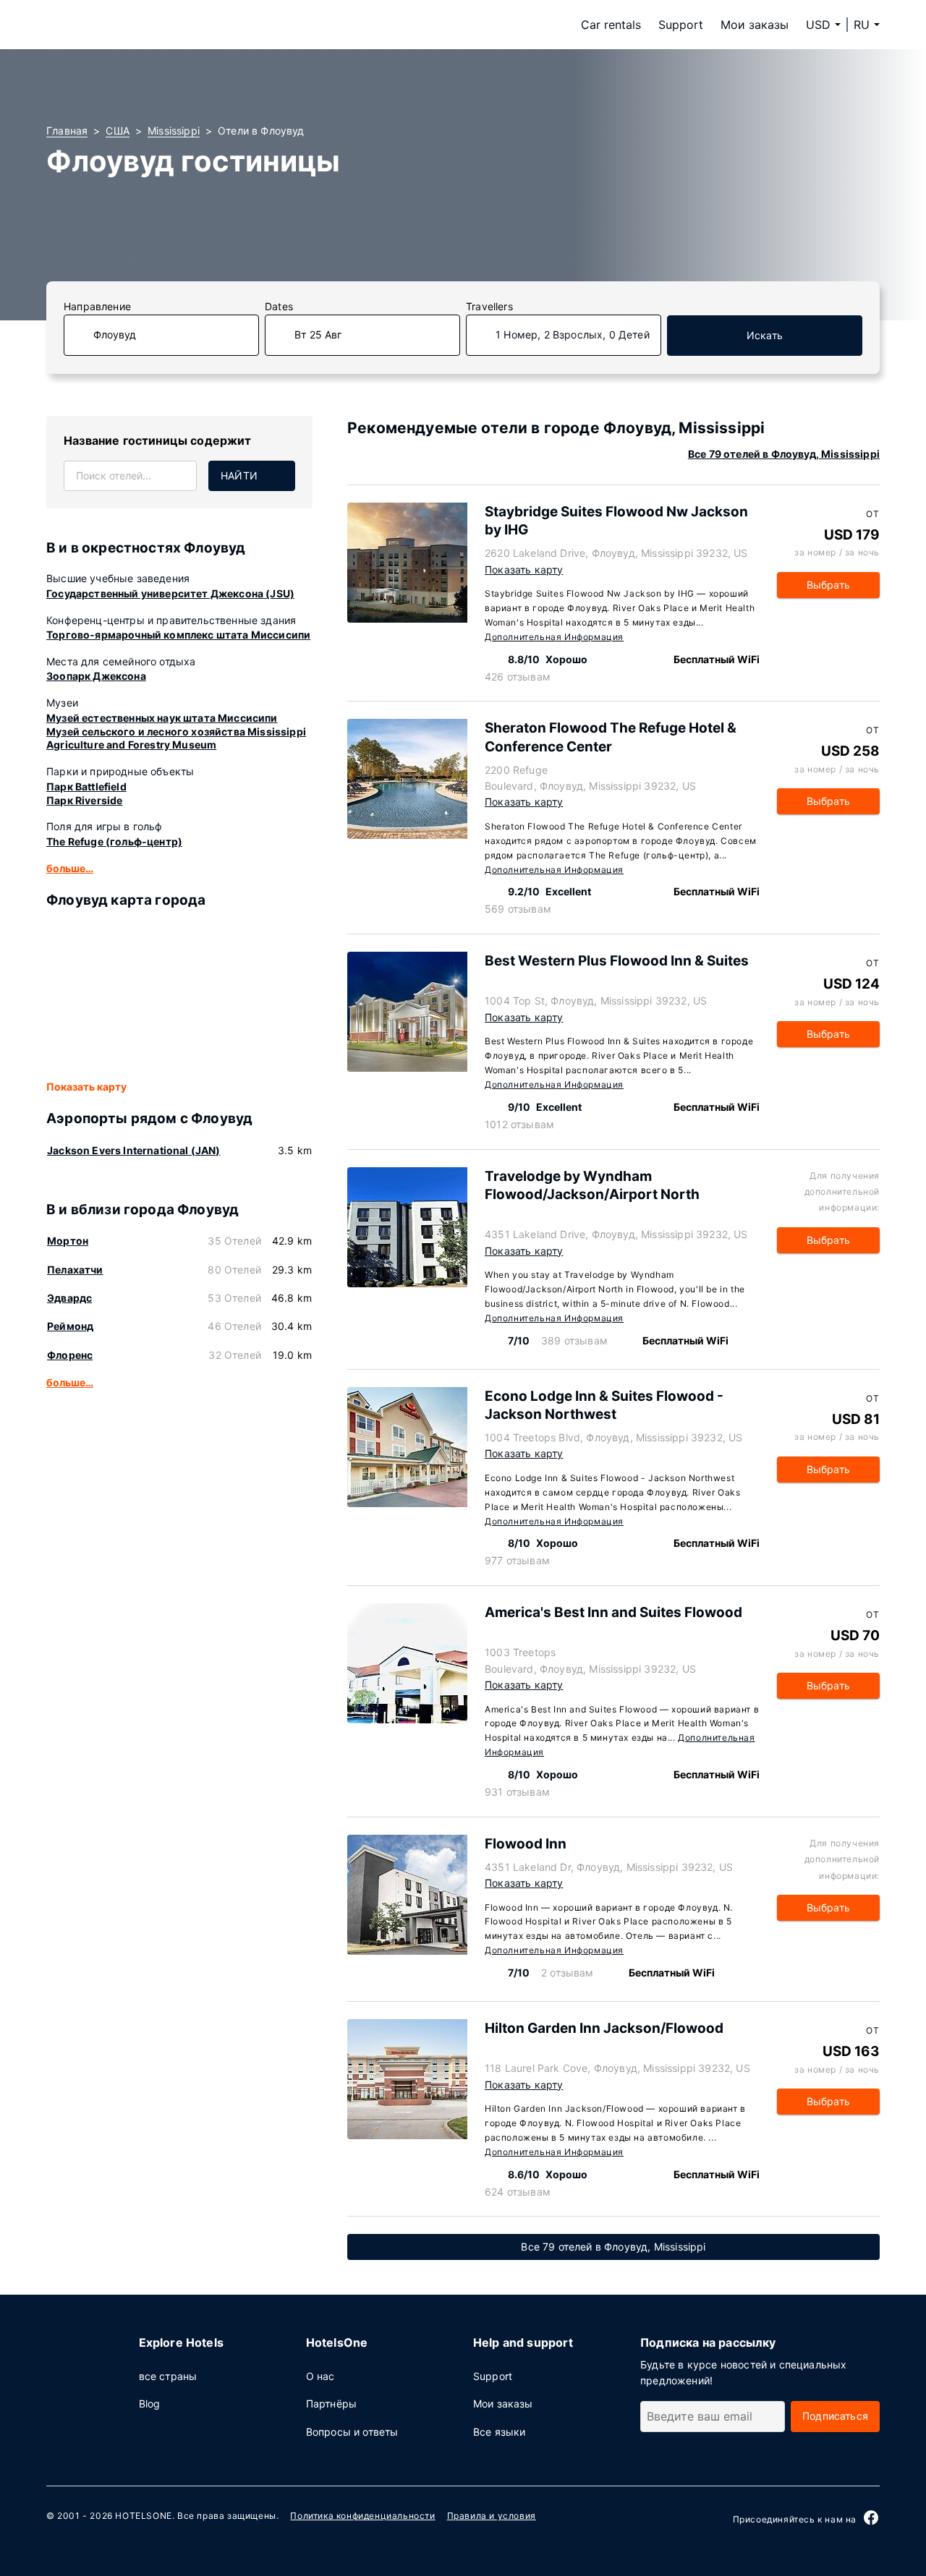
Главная (67, 131)
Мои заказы (755, 25)
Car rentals (611, 25)
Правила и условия (492, 2516)
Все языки (500, 2432)
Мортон (68, 1241)
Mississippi (174, 131)
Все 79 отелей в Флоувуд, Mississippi (784, 454)
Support (681, 25)
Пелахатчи (75, 1270)
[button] (867, 25)
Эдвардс (69, 1298)
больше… (70, 868)
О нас (320, 2376)
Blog (150, 2404)
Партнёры (331, 2404)
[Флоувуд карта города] (179, 995)
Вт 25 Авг (318, 334)
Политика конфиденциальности (362, 2516)
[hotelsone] (137, 25)
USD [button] (818, 25)
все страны (168, 2376)
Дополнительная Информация (554, 637)
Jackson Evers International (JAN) (134, 1150)
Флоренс (70, 1355)
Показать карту (86, 1087)
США (118, 131)
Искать (765, 335)
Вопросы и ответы (352, 2432)
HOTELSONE (143, 2516)
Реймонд (70, 1326)
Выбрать (828, 585)
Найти (239, 475)
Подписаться (835, 2416)
